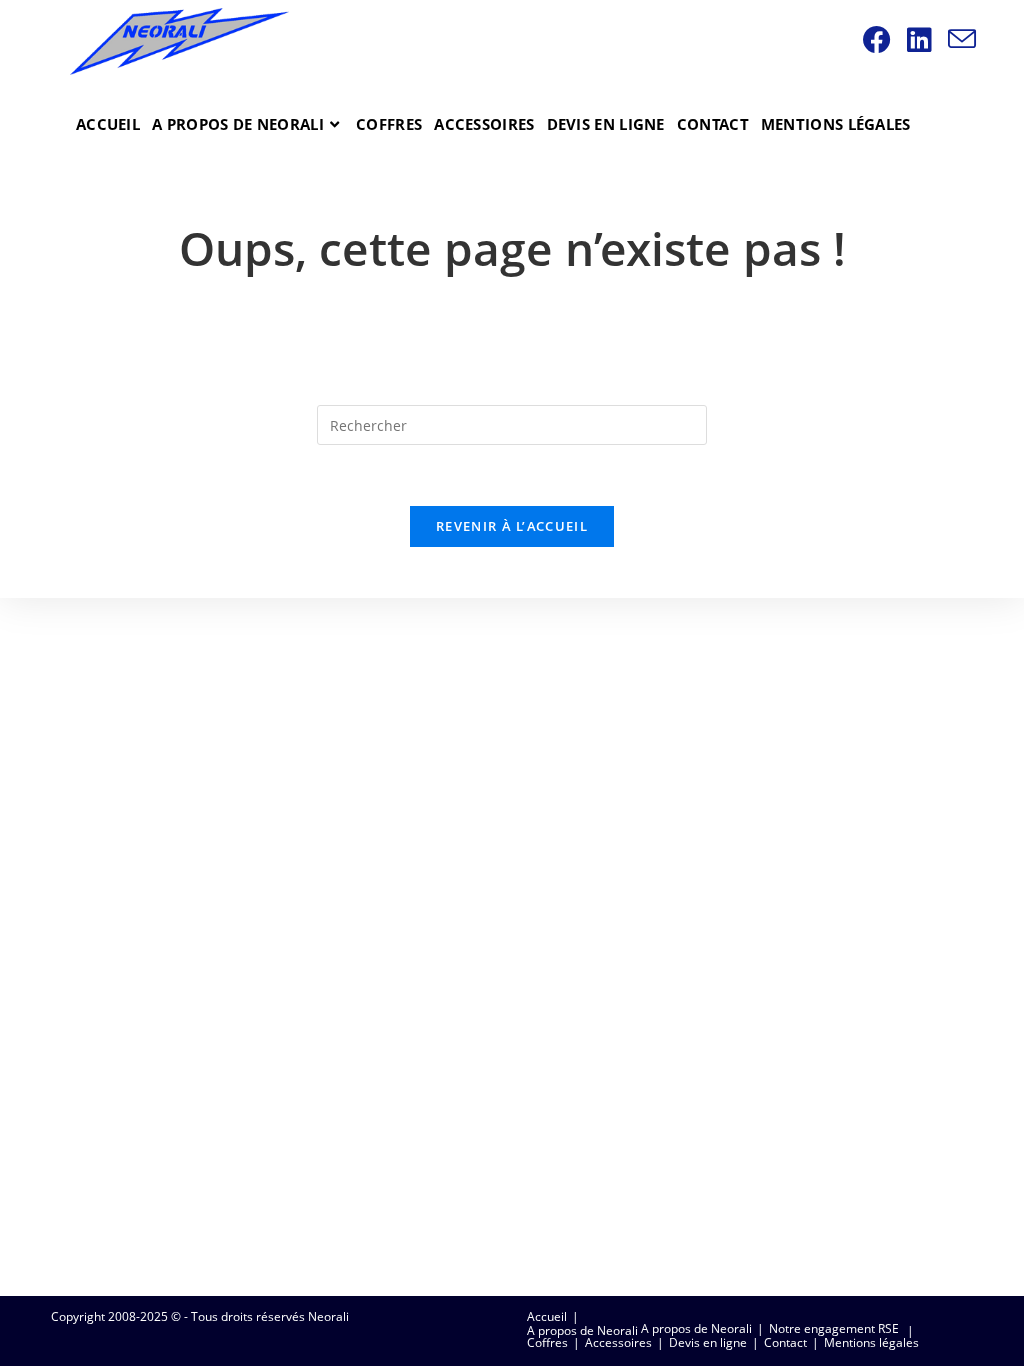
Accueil (547, 1316)
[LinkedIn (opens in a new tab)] (922, 39)
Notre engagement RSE (834, 1328)
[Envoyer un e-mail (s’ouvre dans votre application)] (965, 39)
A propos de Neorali (582, 1330)
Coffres (547, 1342)
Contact (785, 1342)
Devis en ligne (708, 1342)
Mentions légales (871, 1342)
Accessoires (618, 1342)
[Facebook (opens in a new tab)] (880, 39)
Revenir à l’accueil (512, 526)
